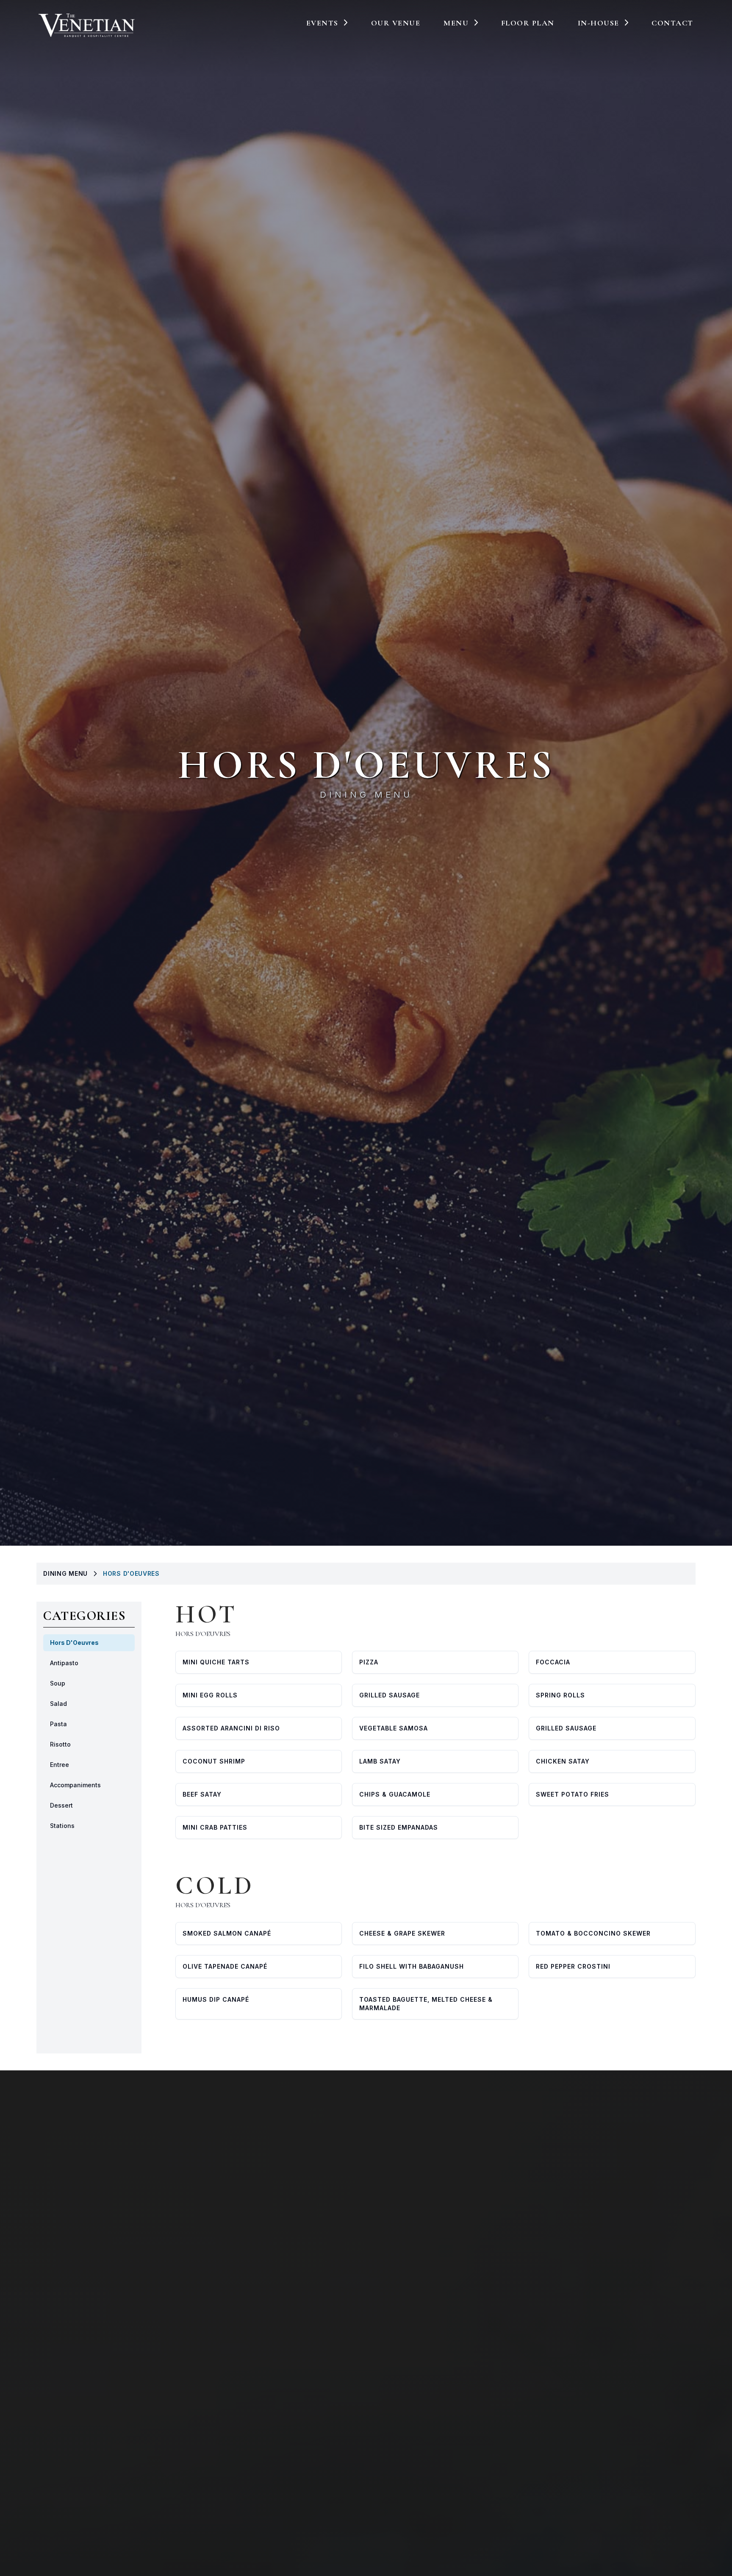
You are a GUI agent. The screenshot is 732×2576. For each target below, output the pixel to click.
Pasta (58, 1724)
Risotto (60, 1744)
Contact (672, 23)
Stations (62, 1826)
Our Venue (396, 23)
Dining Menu (366, 795)
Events (322, 23)
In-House (599, 23)
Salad (58, 1704)
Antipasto (64, 1663)
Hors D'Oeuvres (74, 1643)
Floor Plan (528, 23)
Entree (60, 1765)
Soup (58, 1683)
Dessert (61, 1805)
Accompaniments (75, 1785)
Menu (456, 23)
